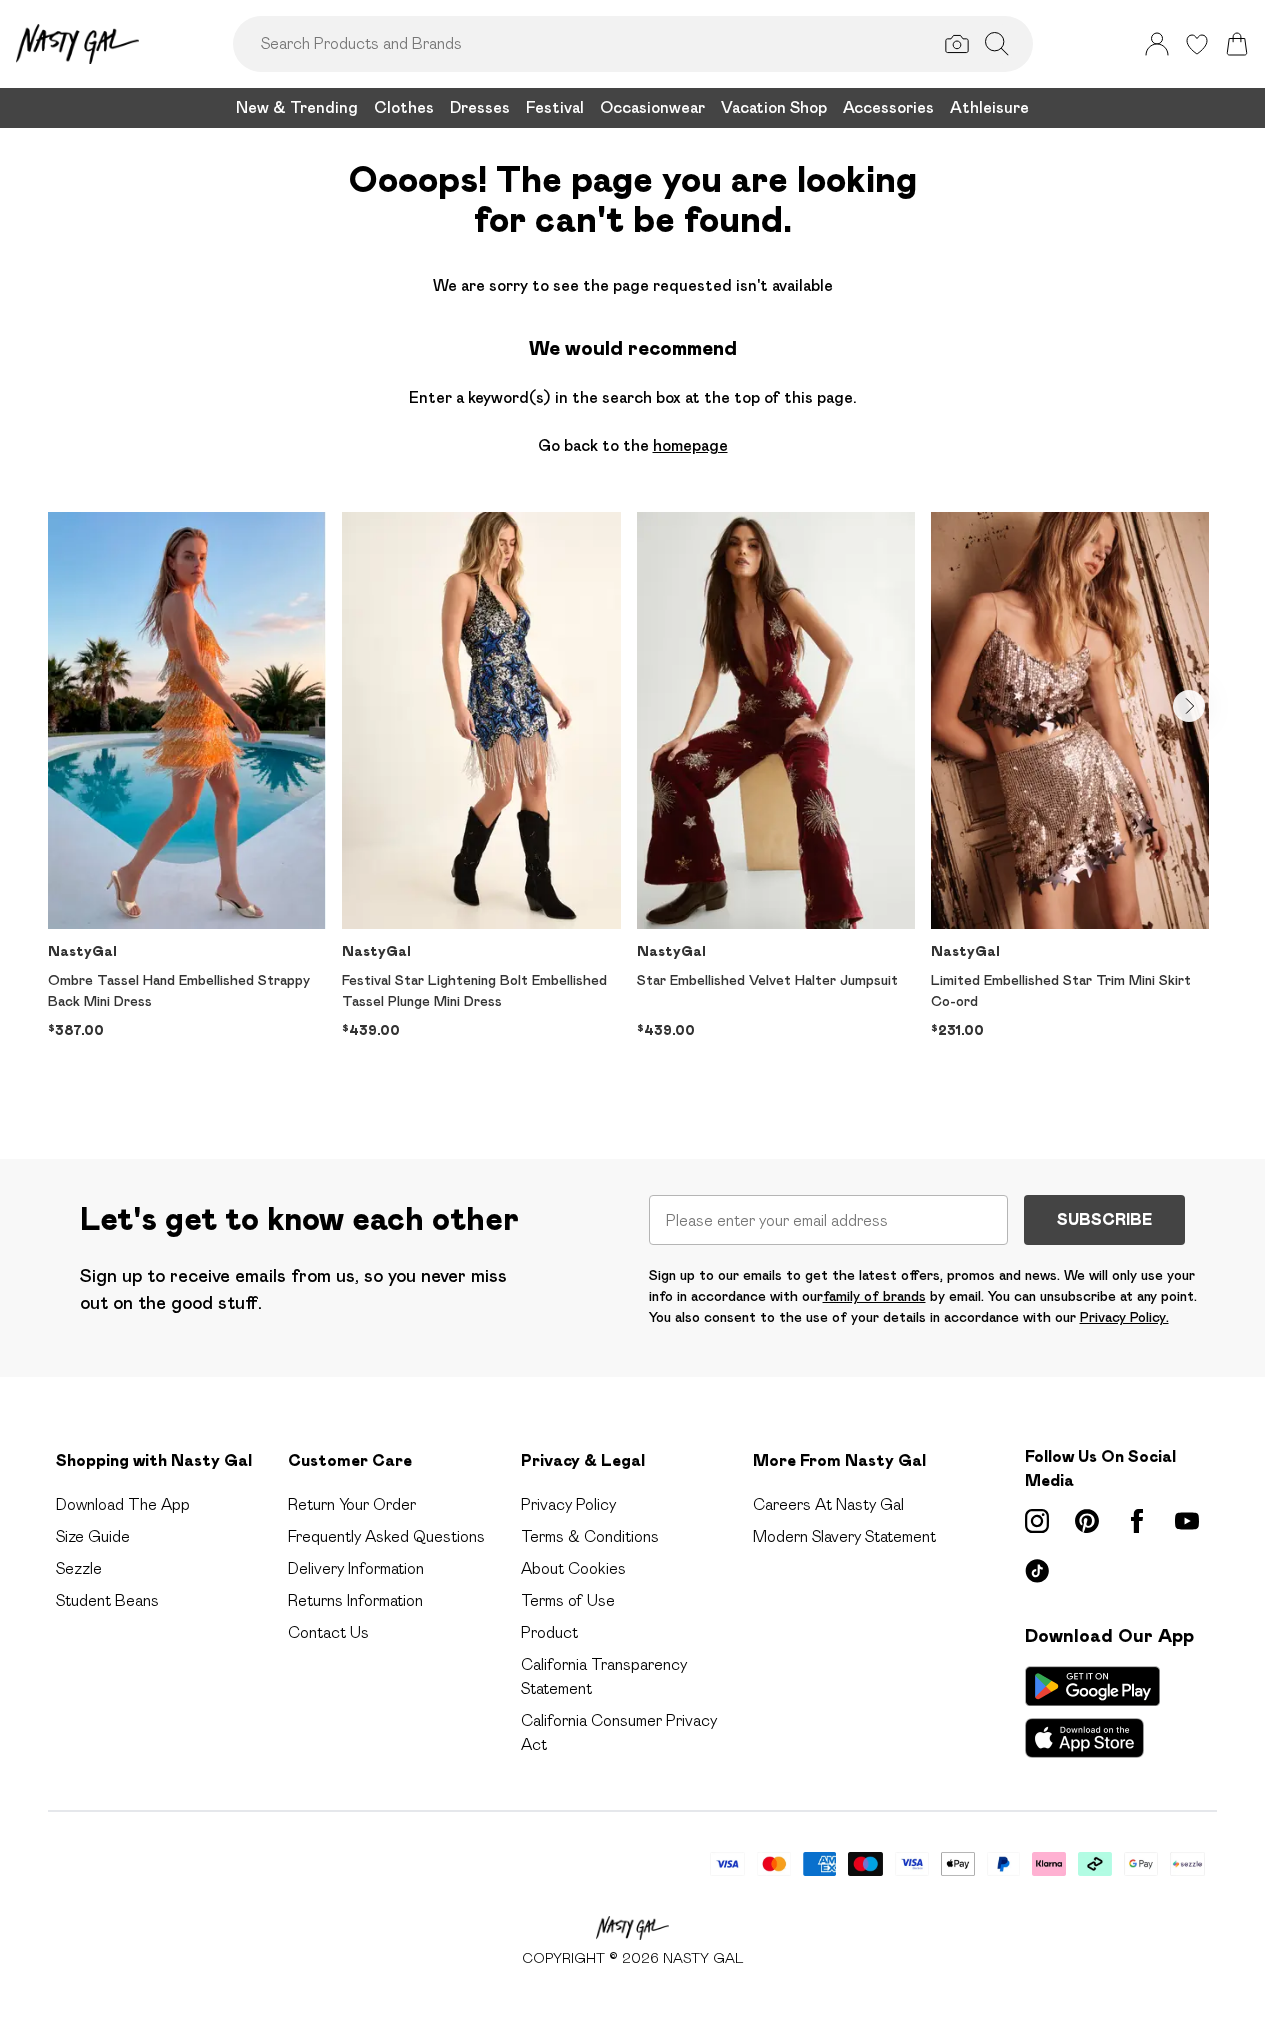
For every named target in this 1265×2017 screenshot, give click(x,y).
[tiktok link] (1037, 1571)
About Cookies (573, 1568)
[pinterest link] (1087, 1521)
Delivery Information (356, 1568)
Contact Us (328, 1632)
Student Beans (107, 1600)
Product (549, 1632)
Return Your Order (352, 1504)
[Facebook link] (1137, 1521)
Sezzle (79, 1568)
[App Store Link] (1092, 1712)
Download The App (123, 1504)
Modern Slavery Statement (844, 1536)
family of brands (874, 1296)
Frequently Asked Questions (386, 1536)
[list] (632, 803)
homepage (690, 445)
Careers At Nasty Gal (828, 1504)
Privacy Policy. (1124, 1317)
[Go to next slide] (1189, 706)
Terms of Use (568, 1600)
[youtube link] (1187, 1521)
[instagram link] (1037, 1521)
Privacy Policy (568, 1504)
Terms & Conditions (590, 1536)
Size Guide (93, 1536)
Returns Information (355, 1600)
